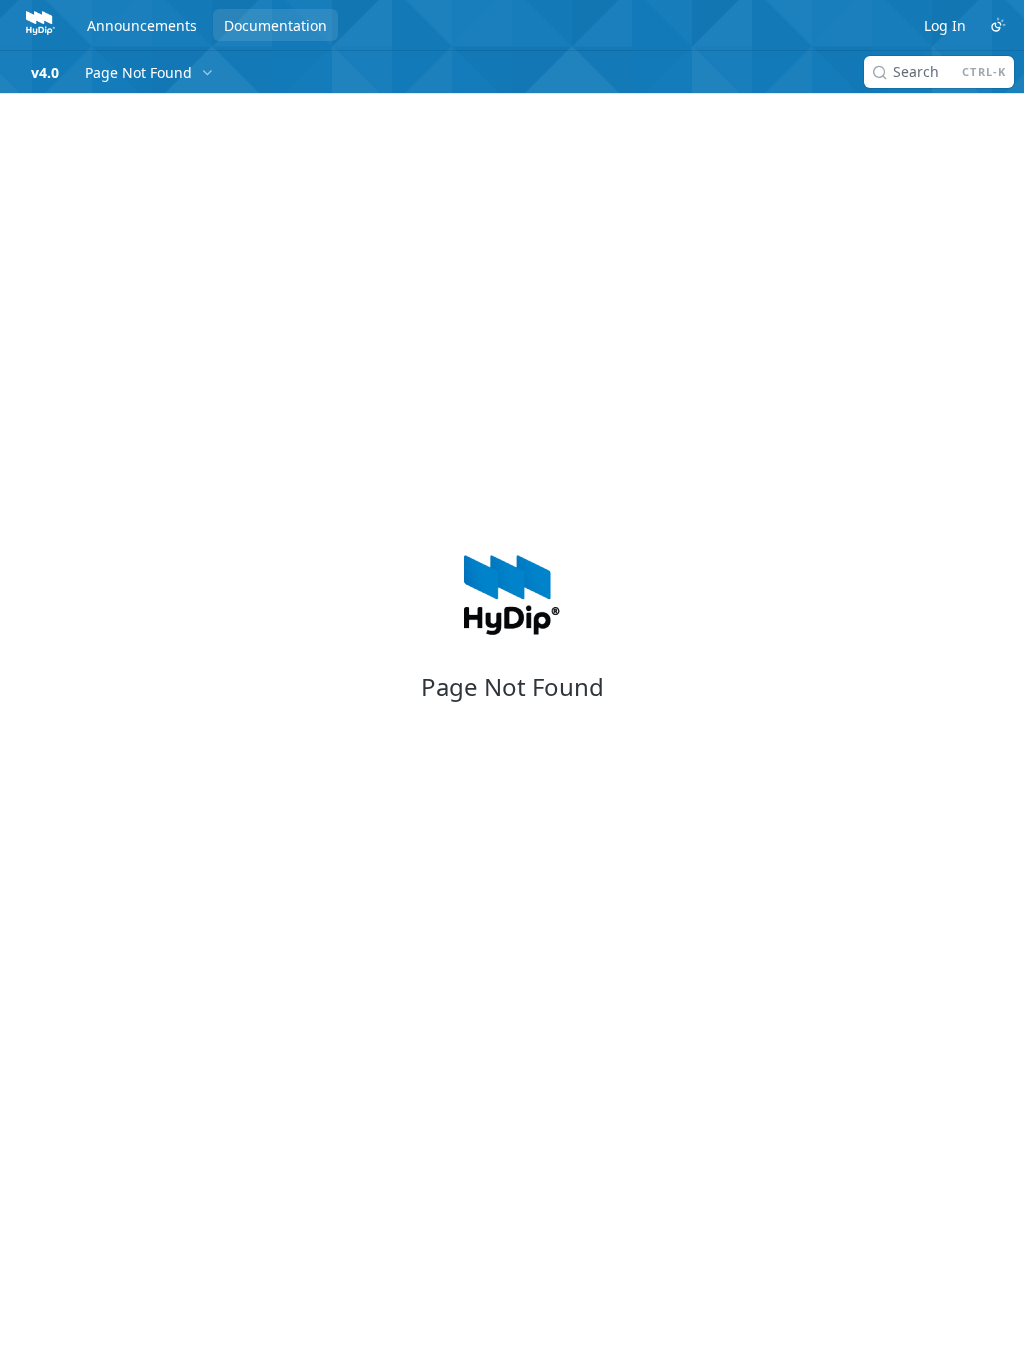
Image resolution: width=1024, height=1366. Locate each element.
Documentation (275, 25)
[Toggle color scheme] (998, 25)
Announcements (142, 25)
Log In (945, 25)
